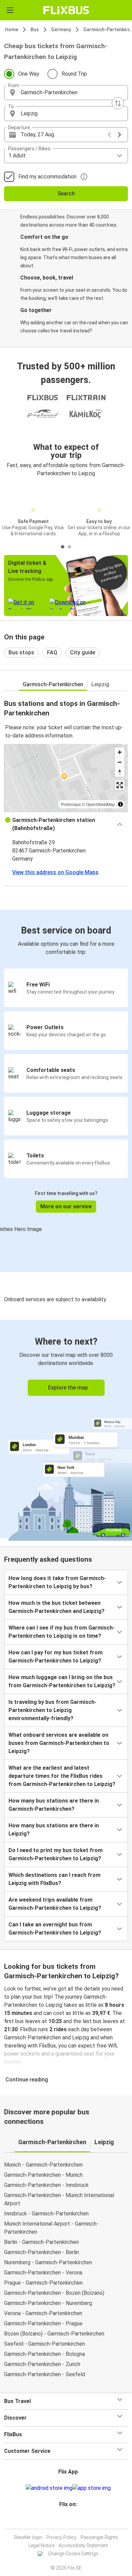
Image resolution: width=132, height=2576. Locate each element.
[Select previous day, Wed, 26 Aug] (109, 135)
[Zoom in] (120, 752)
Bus (35, 30)
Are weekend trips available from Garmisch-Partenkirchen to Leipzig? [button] (55, 1904)
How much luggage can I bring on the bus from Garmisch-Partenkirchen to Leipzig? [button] (62, 1681)
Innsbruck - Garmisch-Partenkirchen (46, 2214)
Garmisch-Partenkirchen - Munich (43, 2175)
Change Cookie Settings (73, 2554)
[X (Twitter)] (71, 2521)
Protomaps (71, 804)
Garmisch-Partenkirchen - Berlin (41, 2252)
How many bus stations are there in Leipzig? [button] (54, 1830)
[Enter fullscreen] (120, 785)
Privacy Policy (61, 2537)
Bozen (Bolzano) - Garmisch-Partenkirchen (54, 2334)
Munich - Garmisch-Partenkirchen (43, 2165)
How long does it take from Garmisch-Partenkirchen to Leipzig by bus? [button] (57, 1582)
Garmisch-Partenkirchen (53, 684)
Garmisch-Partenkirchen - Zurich (42, 2364)
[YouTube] (67, 2521)
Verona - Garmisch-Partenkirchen (43, 2313)
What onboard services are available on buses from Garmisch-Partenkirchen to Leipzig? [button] (59, 1743)
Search (66, 194)
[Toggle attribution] (120, 804)
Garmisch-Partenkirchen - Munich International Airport (59, 2199)
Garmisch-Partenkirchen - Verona (43, 2273)
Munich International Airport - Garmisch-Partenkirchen (51, 2228)
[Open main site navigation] (10, 10)
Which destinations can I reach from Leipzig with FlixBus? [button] (54, 1879)
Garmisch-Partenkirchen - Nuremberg (48, 2303)
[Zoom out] (120, 762)
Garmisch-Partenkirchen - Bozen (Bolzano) (54, 2293)
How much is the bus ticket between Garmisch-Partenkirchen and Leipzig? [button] (57, 1607)
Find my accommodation (47, 177)
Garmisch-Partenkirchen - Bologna (45, 2354)
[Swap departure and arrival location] (118, 103)
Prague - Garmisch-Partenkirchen (43, 2283)
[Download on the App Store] (92, 2488)
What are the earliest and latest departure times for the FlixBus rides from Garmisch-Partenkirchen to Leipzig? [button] (62, 1776)
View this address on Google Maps (55, 872)
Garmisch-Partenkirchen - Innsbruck (46, 2185)
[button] (66, 93)
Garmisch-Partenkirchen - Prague (43, 2323)
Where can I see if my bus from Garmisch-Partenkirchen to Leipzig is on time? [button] (62, 1632)
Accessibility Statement (83, 2545)
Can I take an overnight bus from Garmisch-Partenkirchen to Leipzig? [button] (55, 1929)
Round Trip (74, 74)
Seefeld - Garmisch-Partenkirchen (45, 2344)
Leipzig (100, 684)
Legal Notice (41, 2545)
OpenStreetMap (101, 804)
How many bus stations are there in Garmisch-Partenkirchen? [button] (54, 1805)
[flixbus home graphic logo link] (66, 10)
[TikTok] (73, 2521)
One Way (29, 74)
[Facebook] (63, 2521)
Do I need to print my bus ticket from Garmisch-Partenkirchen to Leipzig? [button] (56, 1854)
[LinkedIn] (69, 2521)
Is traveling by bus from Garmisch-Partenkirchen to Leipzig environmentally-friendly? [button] (52, 1710)
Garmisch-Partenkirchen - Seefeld (45, 2374)
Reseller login (28, 2537)
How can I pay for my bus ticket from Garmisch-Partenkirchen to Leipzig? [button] (56, 1657)
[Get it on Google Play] (49, 2488)
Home (12, 30)
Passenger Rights (99, 2537)
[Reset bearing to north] (120, 772)
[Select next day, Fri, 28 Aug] (119, 135)
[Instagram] (65, 2521)
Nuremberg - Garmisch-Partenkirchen (48, 2262)
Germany (61, 30)
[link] (66, 1429)
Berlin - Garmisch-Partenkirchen (41, 2242)
